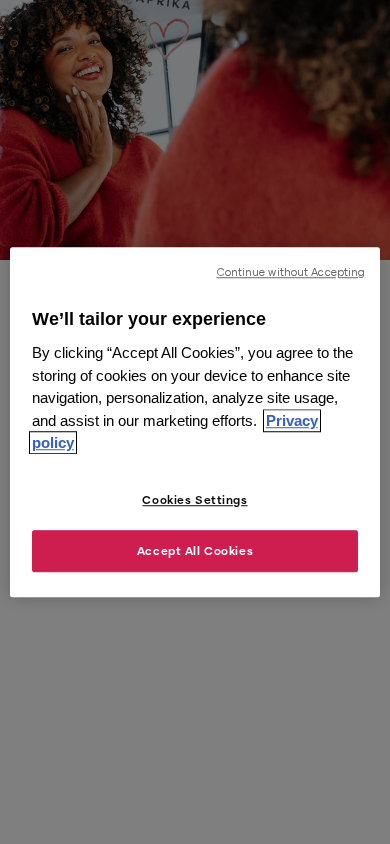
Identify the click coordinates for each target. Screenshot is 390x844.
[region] (195, 422)
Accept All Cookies (195, 550)
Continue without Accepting (291, 272)
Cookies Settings (194, 499)
